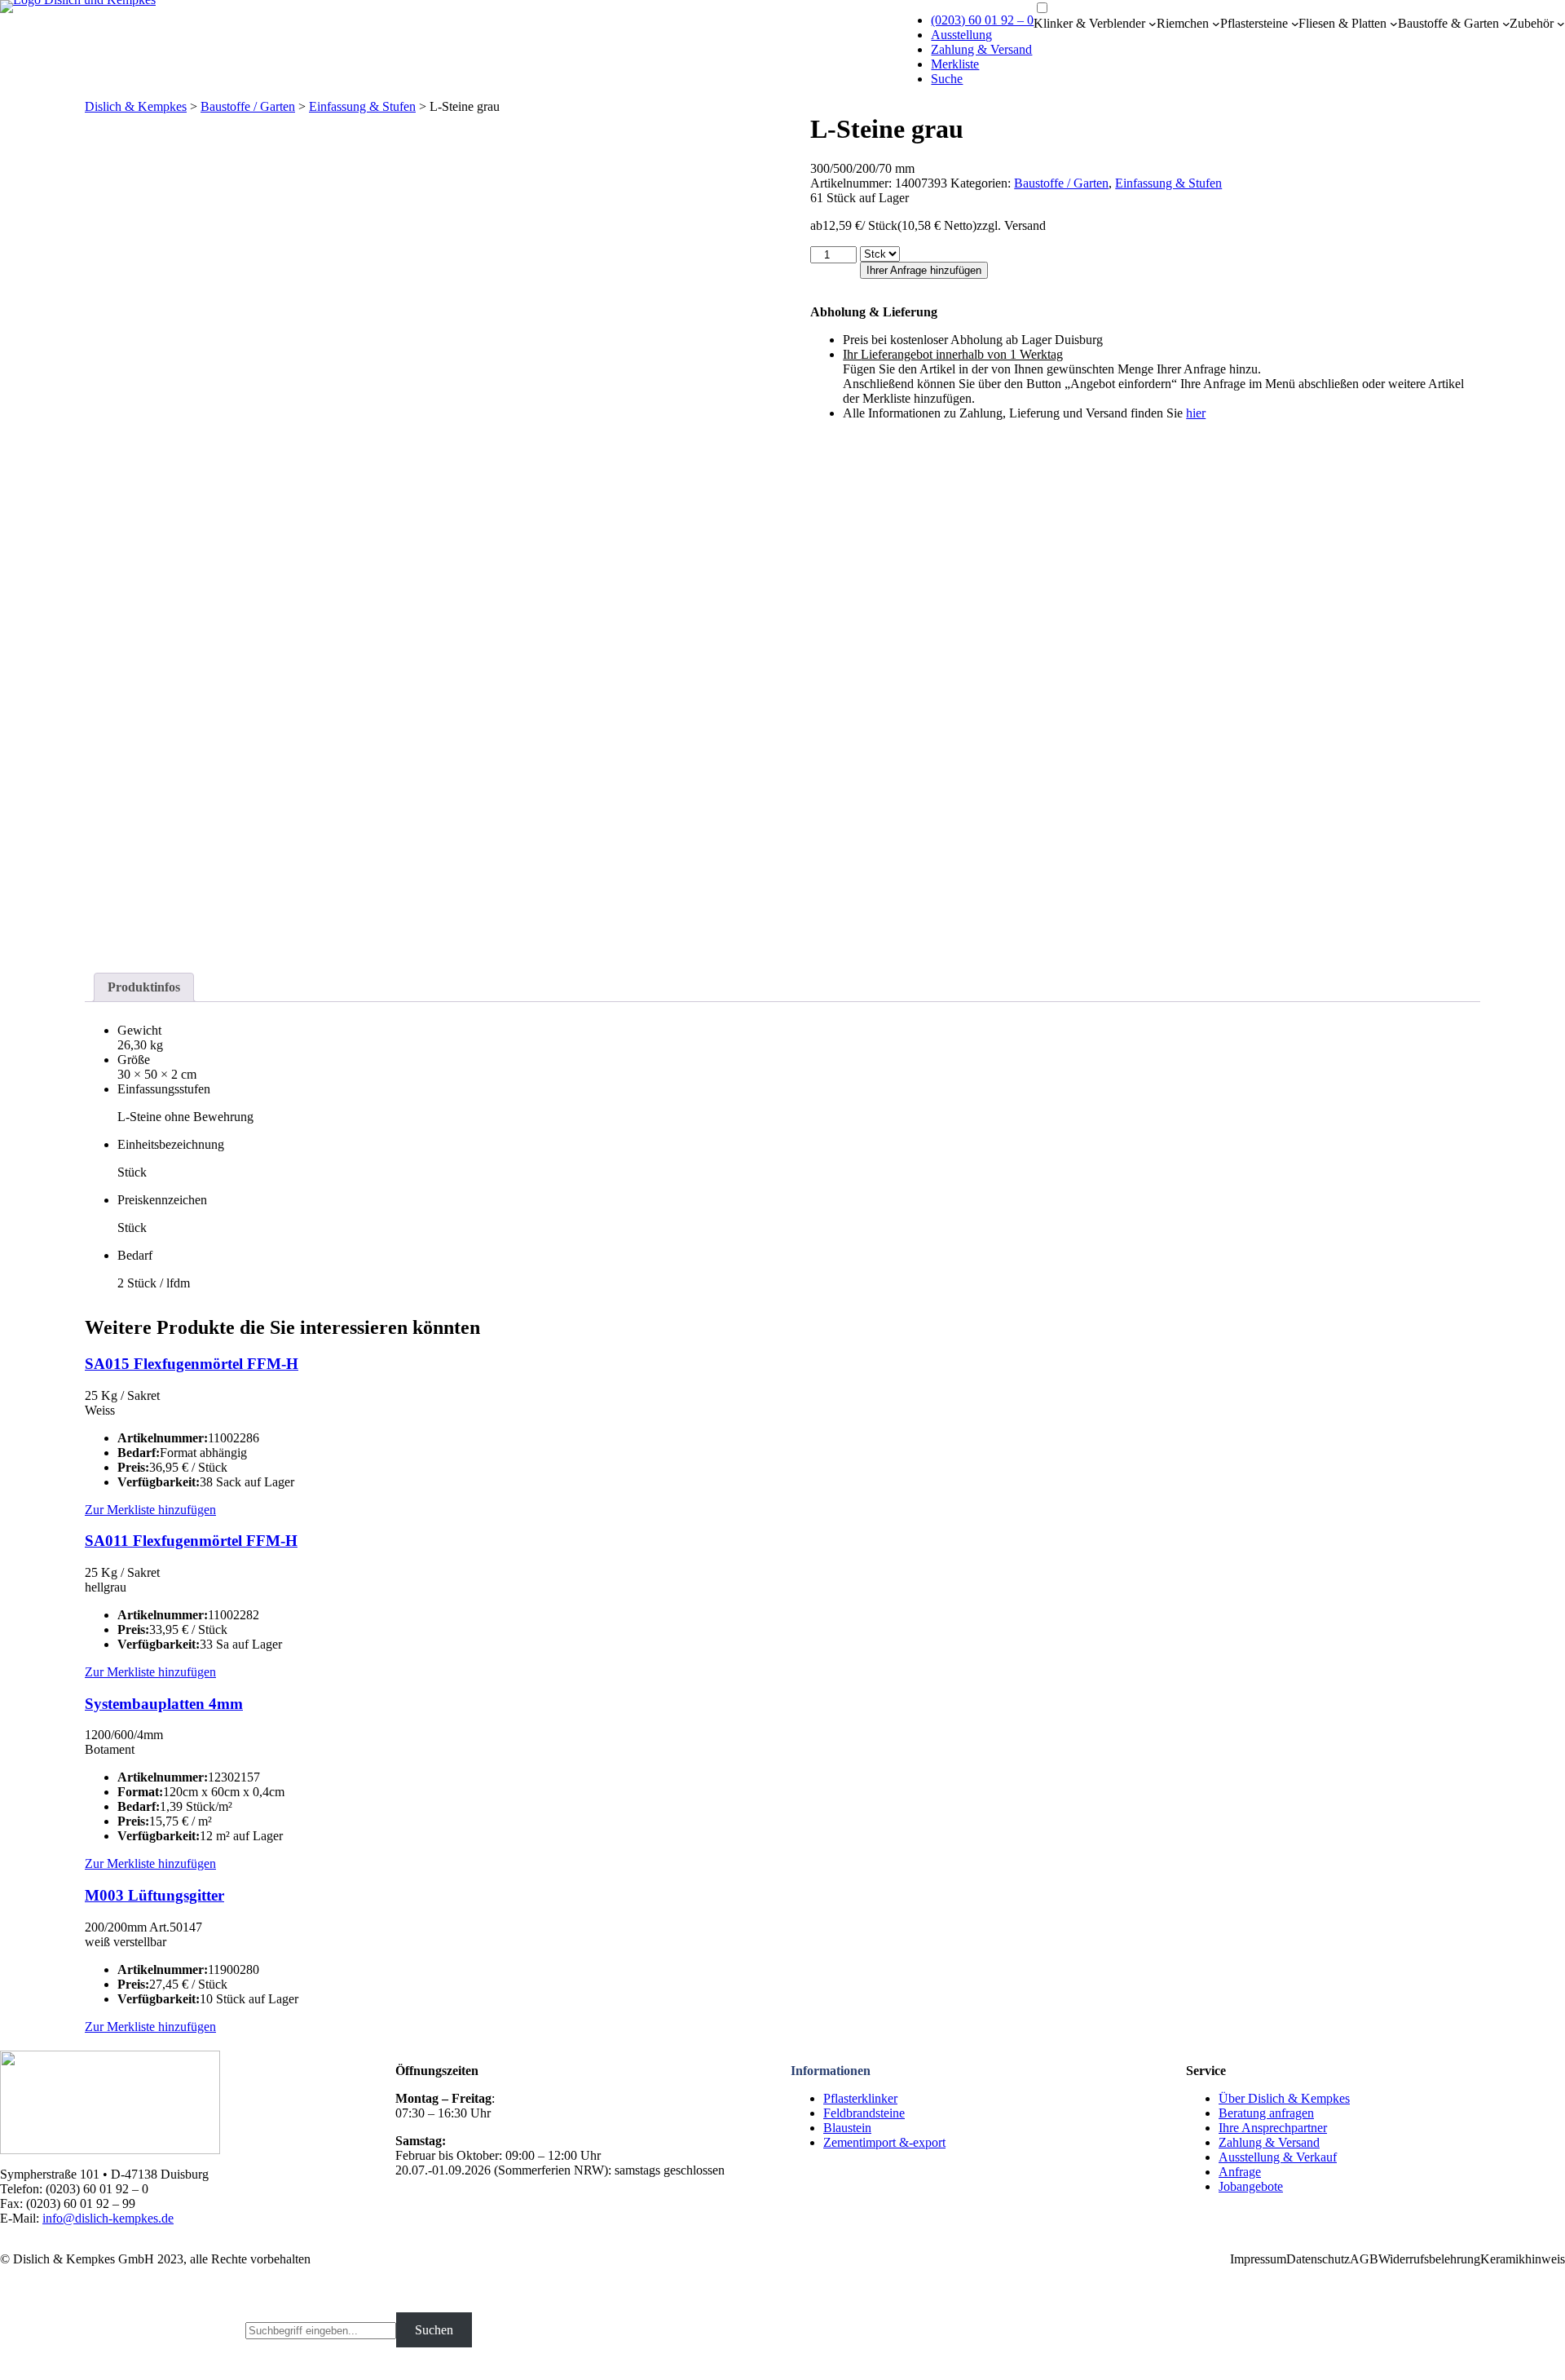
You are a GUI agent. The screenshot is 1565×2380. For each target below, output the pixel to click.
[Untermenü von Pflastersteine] (1295, 24)
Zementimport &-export (884, 2142)
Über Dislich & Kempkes (1284, 2098)
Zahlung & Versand (981, 49)
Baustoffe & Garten (1448, 23)
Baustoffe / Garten (248, 106)
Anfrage (1240, 2172)
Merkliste (955, 64)
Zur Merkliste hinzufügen (150, 1510)
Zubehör (1532, 23)
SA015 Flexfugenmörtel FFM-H (192, 1364)
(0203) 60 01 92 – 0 (982, 20)
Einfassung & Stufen (362, 106)
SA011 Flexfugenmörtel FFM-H (191, 1541)
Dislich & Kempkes (136, 106)
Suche (947, 79)
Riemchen (1183, 23)
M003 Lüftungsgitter (154, 1895)
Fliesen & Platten (1342, 23)
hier (1196, 413)
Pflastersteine (1254, 23)
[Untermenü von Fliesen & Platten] (1394, 24)
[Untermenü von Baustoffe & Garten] (1506, 24)
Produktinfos (144, 987)
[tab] (144, 987)
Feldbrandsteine (864, 2113)
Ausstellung (961, 35)
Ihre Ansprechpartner (1273, 2128)
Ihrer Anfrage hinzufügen (924, 270)
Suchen (434, 2330)
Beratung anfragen (1266, 2113)
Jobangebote (1251, 2186)
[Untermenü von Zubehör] (1561, 24)
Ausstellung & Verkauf (1278, 2157)
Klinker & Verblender (1089, 23)
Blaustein (847, 2128)
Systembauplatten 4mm (164, 1704)
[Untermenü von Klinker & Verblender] (1153, 24)
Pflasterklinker (860, 2098)
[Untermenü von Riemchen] (1216, 24)
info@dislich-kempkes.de (108, 2218)
